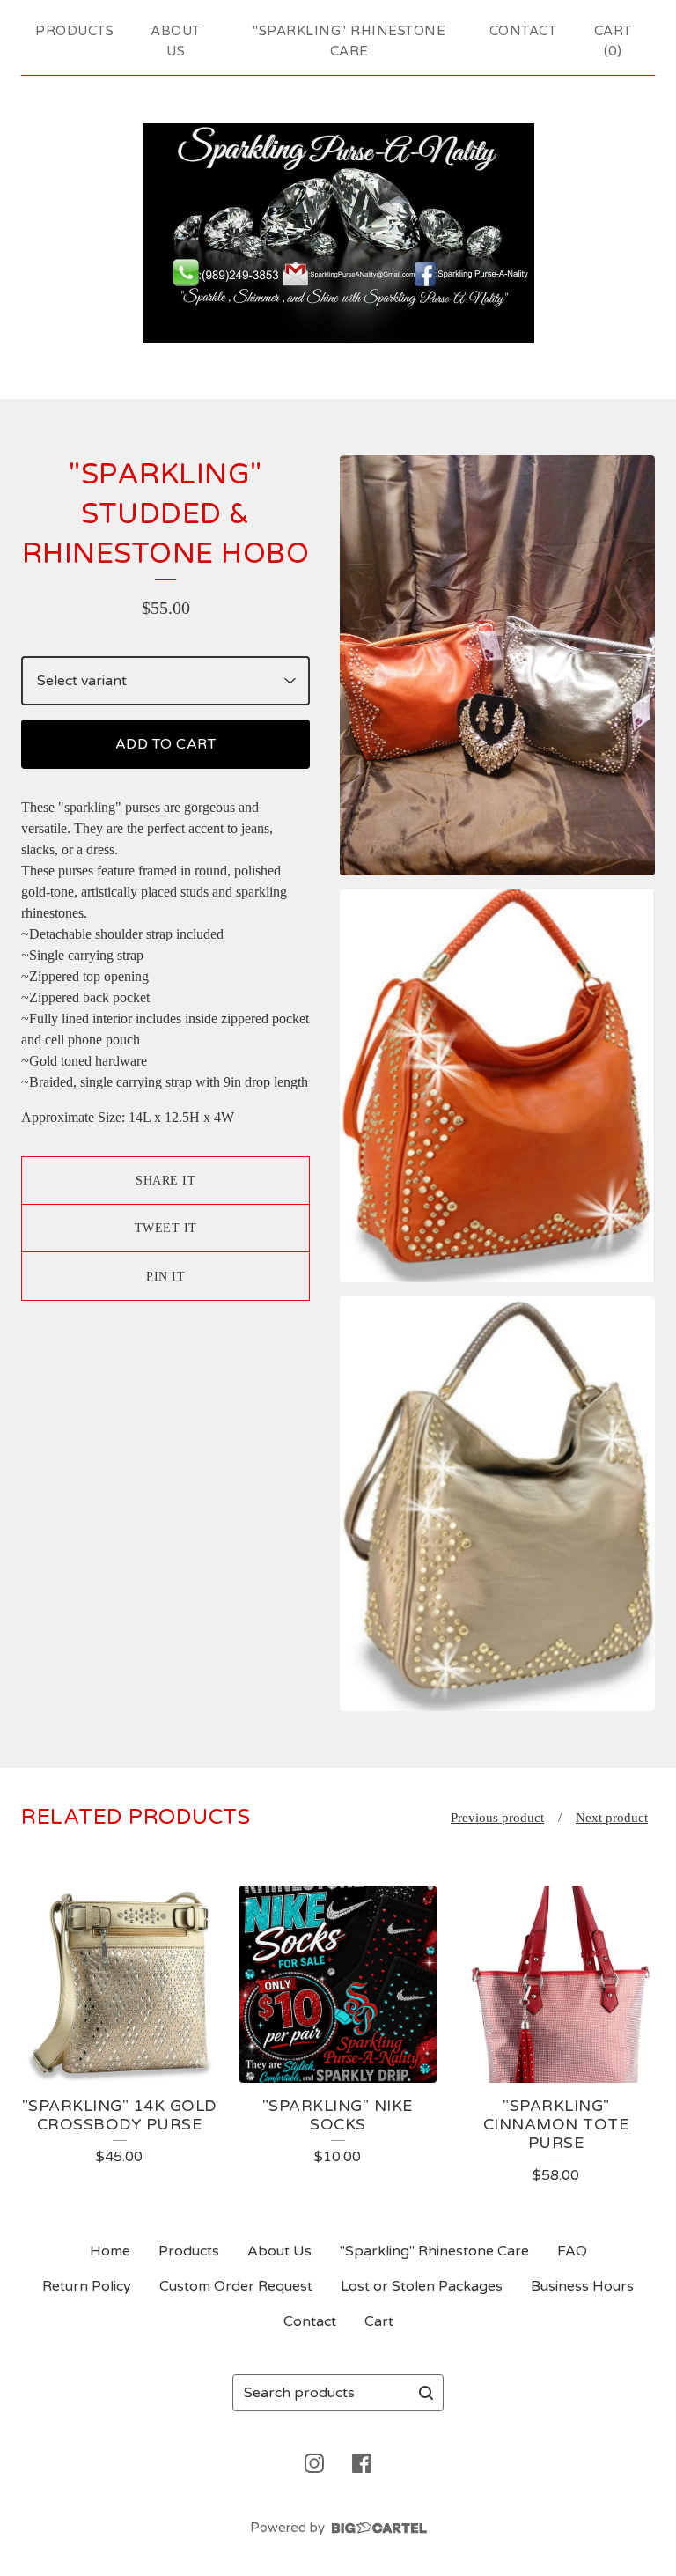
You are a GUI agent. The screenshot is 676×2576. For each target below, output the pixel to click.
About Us (176, 41)
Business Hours (582, 2286)
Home (110, 2251)
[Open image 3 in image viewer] (497, 1504)
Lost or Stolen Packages (422, 2286)
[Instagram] (314, 2463)
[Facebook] (362, 2463)
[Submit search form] (426, 2393)
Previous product (497, 1818)
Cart (379, 2321)
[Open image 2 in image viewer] (497, 1085)
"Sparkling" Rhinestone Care (349, 41)
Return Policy (87, 2286)
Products (74, 31)
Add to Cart (166, 744)
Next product (612, 1818)
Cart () (613, 41)
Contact (523, 31)
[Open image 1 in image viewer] (497, 665)
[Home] (338, 233)
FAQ (572, 2251)
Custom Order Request (236, 2286)
